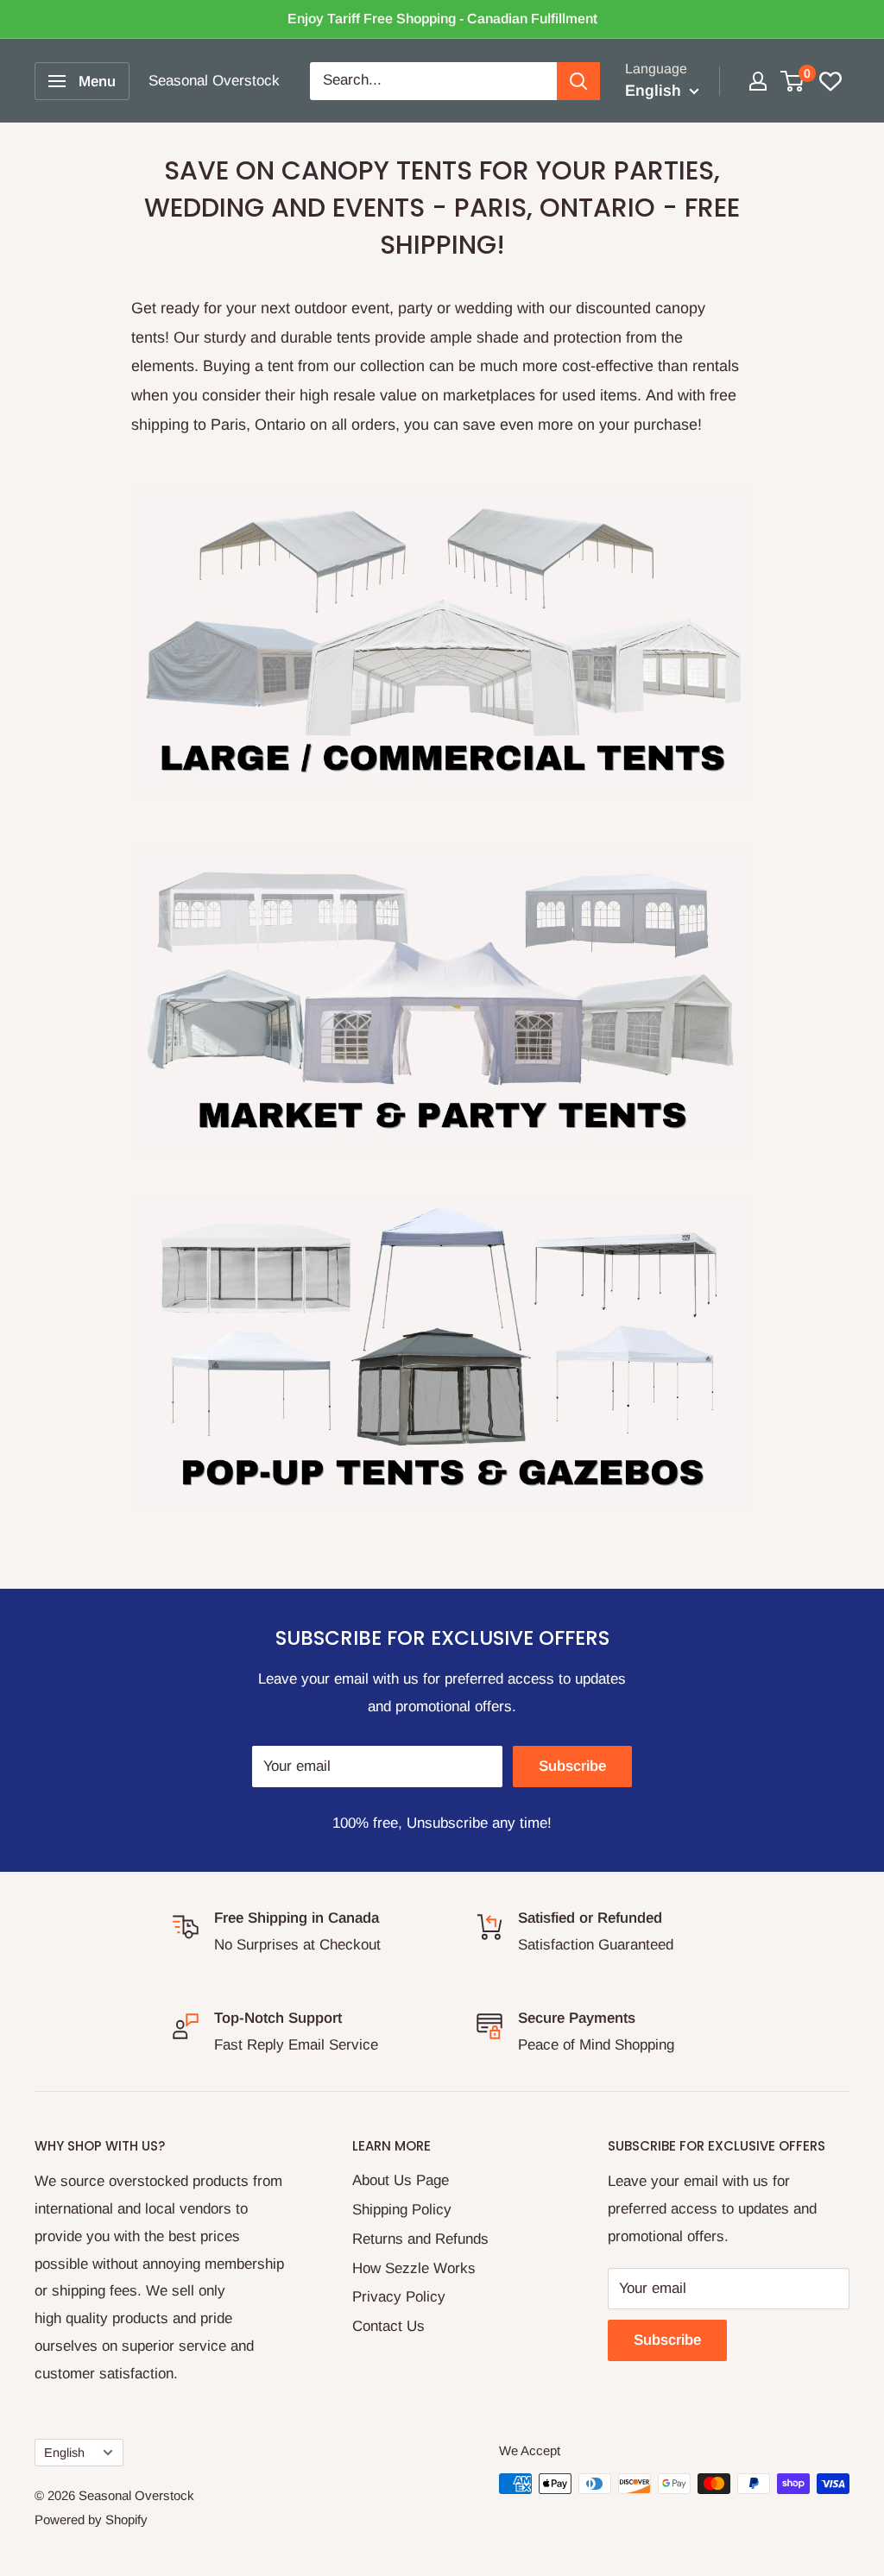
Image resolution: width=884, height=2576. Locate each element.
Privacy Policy (399, 2297)
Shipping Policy (402, 2210)
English (64, 2453)
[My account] (758, 81)
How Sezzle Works (414, 2268)
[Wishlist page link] (830, 81)
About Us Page (401, 2180)
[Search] (578, 81)
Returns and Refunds (420, 2239)
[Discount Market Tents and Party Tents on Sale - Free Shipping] (442, 998)
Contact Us (388, 2326)
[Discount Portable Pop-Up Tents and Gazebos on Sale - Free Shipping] (442, 1356)
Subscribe (572, 1766)
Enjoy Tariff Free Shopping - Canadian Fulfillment (442, 19)
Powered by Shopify (91, 2519)
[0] (793, 81)
